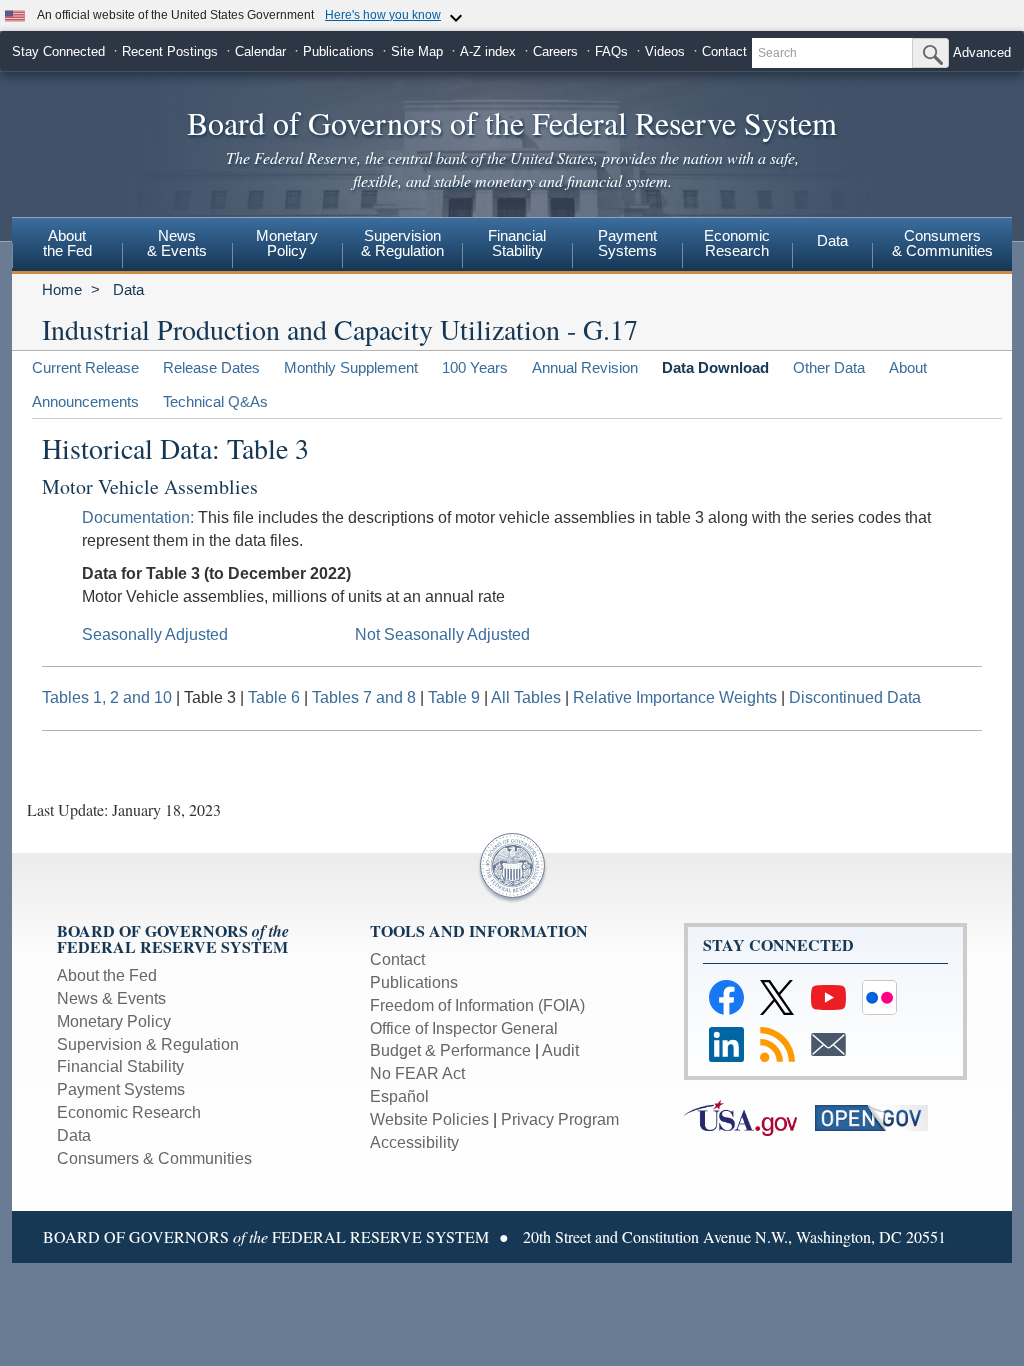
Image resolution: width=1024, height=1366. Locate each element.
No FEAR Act (417, 1073)
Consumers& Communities (942, 243)
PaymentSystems (627, 243)
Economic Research (129, 1112)
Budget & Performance (450, 1050)
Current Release (85, 367)
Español (399, 1096)
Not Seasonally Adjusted (442, 634)
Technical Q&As (215, 401)
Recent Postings (170, 51)
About (908, 367)
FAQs (611, 51)
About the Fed (107, 975)
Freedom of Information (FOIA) (477, 1005)
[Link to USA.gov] (749, 1116)
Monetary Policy (114, 1021)
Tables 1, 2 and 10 (107, 697)
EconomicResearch (737, 243)
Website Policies (429, 1119)
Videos (665, 51)
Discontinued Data (855, 697)
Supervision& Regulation (402, 243)
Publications (338, 51)
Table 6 (274, 697)
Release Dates (211, 367)
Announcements (85, 401)
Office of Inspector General (464, 1028)
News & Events (177, 243)
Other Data (829, 367)
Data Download (715, 367)
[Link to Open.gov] (878, 1116)
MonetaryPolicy (287, 243)
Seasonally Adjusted (155, 634)
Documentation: (138, 517)
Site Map (417, 51)
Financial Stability (120, 1066)
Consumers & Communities (154, 1158)
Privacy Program (560, 1119)
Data (832, 240)
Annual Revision (585, 367)
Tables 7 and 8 (364, 697)
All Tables (526, 697)
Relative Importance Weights (675, 697)
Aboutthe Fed (67, 243)
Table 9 (454, 697)
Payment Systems (121, 1089)
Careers (555, 51)
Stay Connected (58, 51)
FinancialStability (517, 243)
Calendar (260, 51)
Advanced (982, 52)
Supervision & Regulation (148, 1044)
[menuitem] (67, 246)
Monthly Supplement (351, 367)
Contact (724, 51)
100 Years (475, 367)
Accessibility (414, 1142)
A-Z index (488, 51)
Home (62, 289)
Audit (560, 1050)
